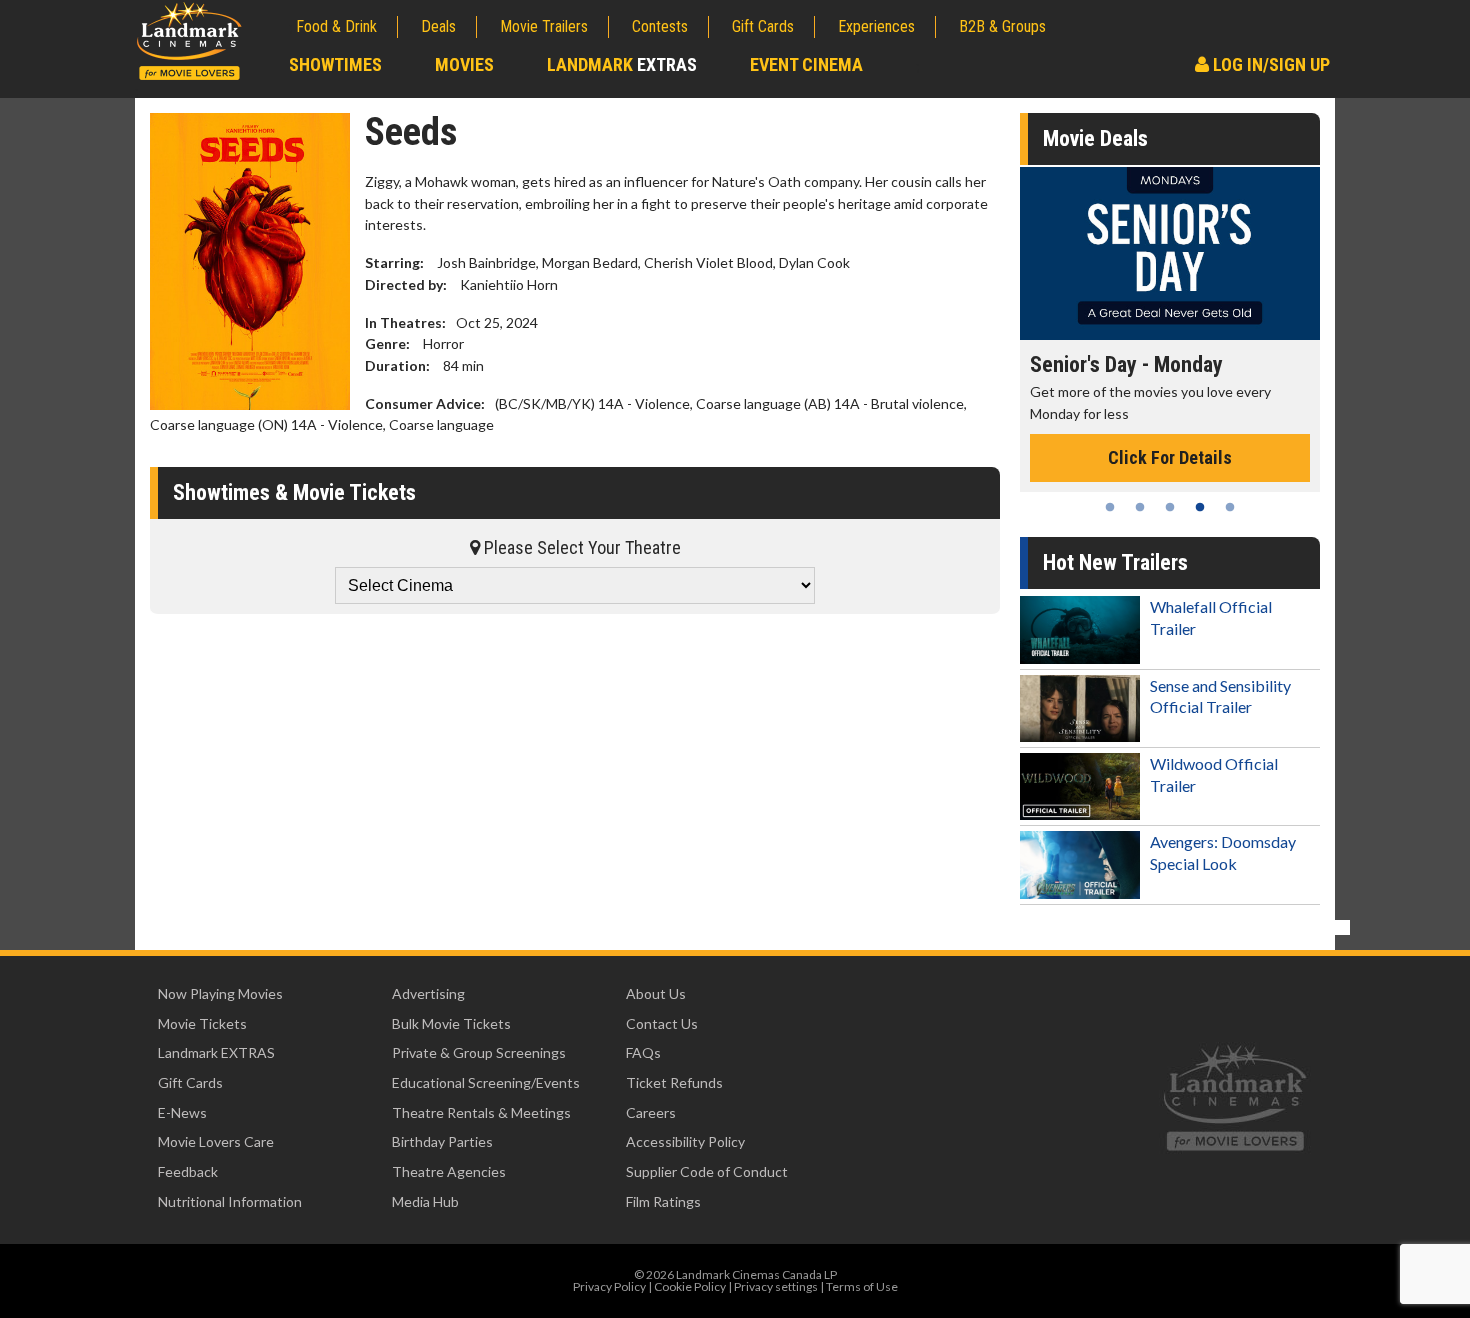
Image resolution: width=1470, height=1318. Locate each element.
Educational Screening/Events (486, 1082)
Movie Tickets (202, 1023)
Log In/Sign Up (1269, 64)
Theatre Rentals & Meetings (481, 1112)
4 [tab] (1200, 507)
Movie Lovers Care (216, 1141)
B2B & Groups (1002, 26)
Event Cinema (806, 64)
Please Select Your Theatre (580, 547)
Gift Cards (763, 26)
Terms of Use (862, 1286)
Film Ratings (663, 1201)
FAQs (643, 1052)
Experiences (876, 26)
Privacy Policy (609, 1286)
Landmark (622, 64)
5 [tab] (1230, 507)
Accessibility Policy (685, 1141)
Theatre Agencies (449, 1171)
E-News (182, 1112)
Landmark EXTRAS (216, 1052)
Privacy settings (776, 1286)
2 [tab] (1140, 507)
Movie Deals (1095, 138)
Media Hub (425, 1201)
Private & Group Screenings (479, 1052)
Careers (651, 1112)
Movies (464, 64)
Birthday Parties (442, 1141)
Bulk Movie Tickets (451, 1023)
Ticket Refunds (674, 1082)
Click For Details (1170, 457)
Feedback (188, 1171)
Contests (660, 26)
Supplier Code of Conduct (707, 1171)
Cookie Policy (690, 1286)
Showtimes (335, 64)
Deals (438, 26)
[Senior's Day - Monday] (1170, 253)
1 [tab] (1110, 507)
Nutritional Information (230, 1201)
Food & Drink (336, 26)
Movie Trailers (544, 26)
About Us (656, 993)
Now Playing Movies (220, 993)
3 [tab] (1170, 507)
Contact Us (662, 1023)
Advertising (428, 993)
